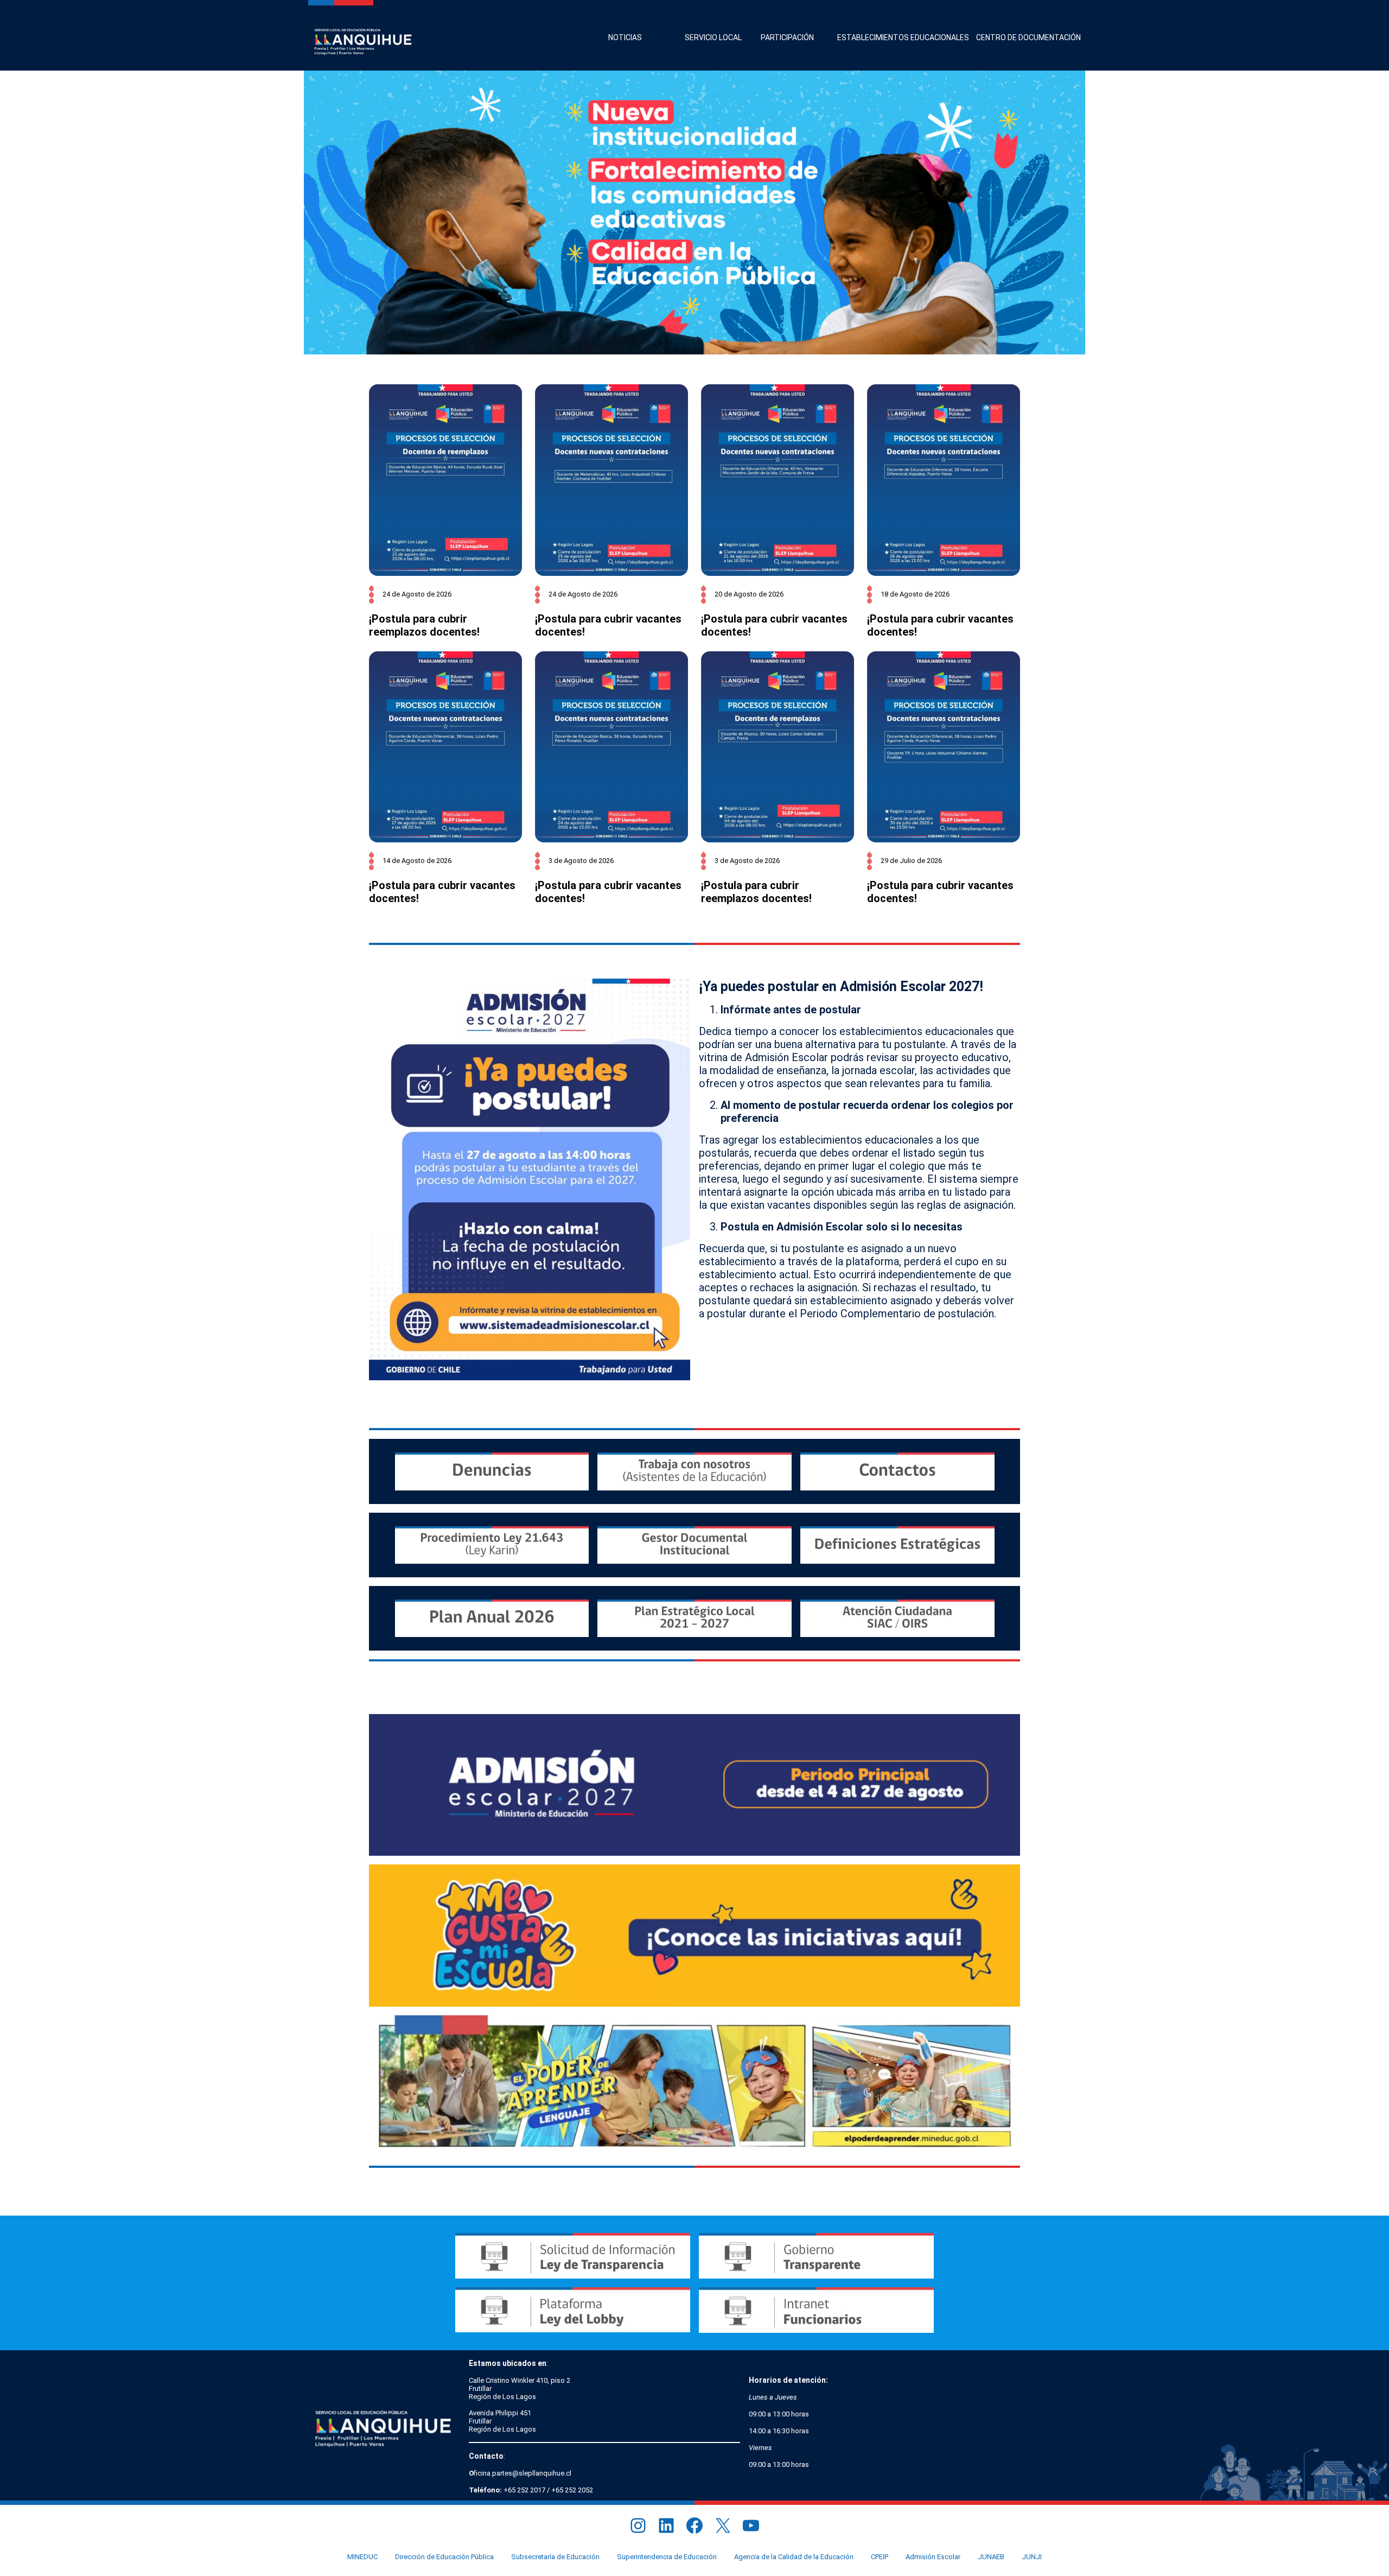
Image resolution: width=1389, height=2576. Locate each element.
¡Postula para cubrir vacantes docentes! (608, 625)
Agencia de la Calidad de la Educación (794, 2557)
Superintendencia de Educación (667, 2557)
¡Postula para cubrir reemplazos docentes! (424, 625)
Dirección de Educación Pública (444, 2557)
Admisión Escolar (933, 2557)
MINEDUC (362, 2557)
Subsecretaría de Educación (555, 2557)
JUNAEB (991, 2557)
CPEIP (880, 2557)
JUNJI (1032, 2557)
